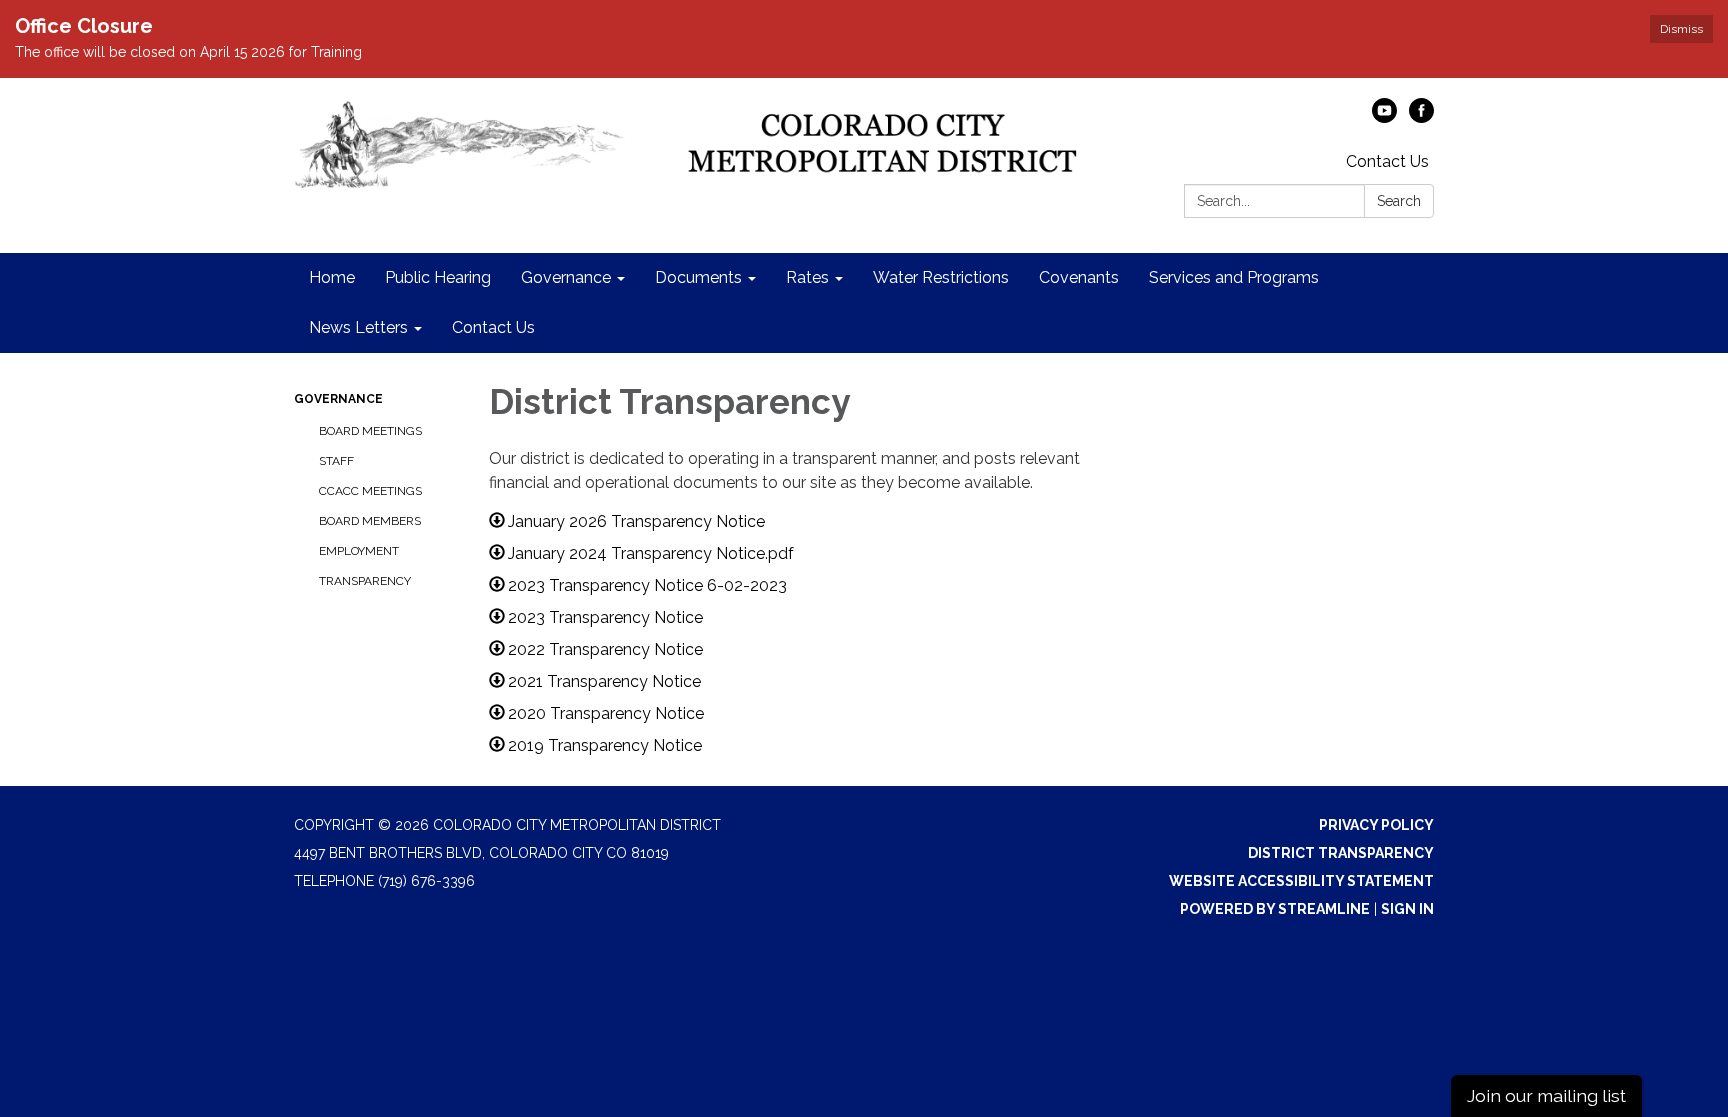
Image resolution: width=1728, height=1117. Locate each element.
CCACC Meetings (370, 491)
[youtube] (1384, 117)
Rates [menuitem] (807, 277)
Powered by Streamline (1275, 909)
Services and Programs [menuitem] (1234, 277)
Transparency (365, 581)
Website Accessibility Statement (1301, 881)
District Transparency (1341, 853)
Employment (359, 551)
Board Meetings (370, 431)
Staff (336, 461)
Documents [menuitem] (698, 277)
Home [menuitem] (332, 277)
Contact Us (1387, 161)
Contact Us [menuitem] (493, 327)
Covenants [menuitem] (1079, 277)
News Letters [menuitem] (358, 327)
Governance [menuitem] (566, 277)
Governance (338, 399)
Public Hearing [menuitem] (438, 277)
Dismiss (1681, 29)
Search (1399, 201)
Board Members (370, 521)
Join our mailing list (1546, 1095)
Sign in (1407, 909)
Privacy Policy (1376, 825)
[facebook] (1421, 117)
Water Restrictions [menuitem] (941, 277)
